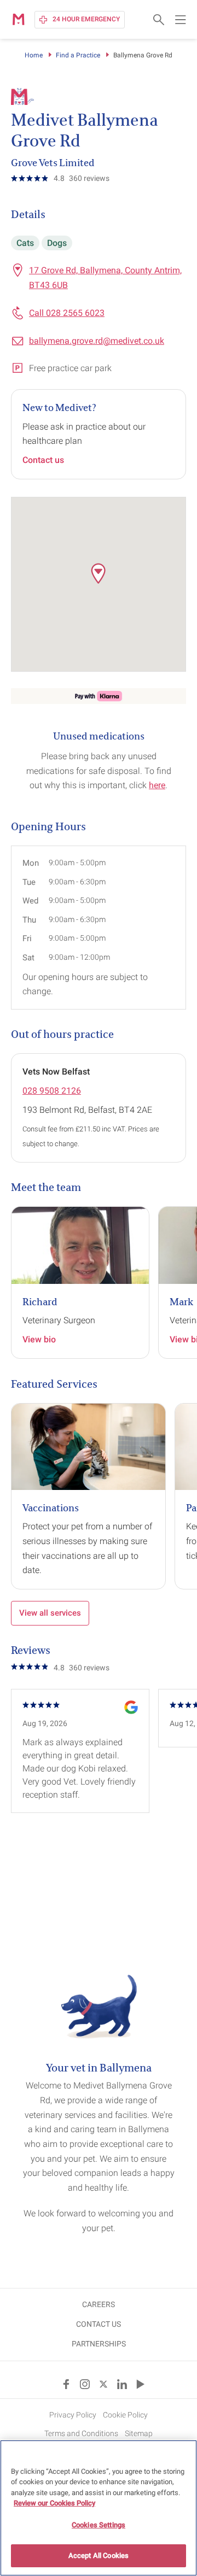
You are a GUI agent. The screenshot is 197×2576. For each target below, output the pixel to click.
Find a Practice (78, 55)
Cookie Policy (125, 2415)
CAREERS (99, 2304)
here (157, 785)
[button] (99, 573)
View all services (50, 1613)
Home (34, 55)
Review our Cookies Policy (54, 2503)
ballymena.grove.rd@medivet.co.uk (97, 341)
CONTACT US (99, 2324)
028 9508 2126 (52, 1091)
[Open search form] (159, 20)
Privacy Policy (73, 2415)
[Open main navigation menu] (181, 20)
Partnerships (99, 2344)
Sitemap (139, 2433)
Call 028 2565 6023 (67, 313)
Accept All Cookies (99, 2556)
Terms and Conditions (81, 2433)
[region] (99, 2508)
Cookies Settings (99, 2525)
